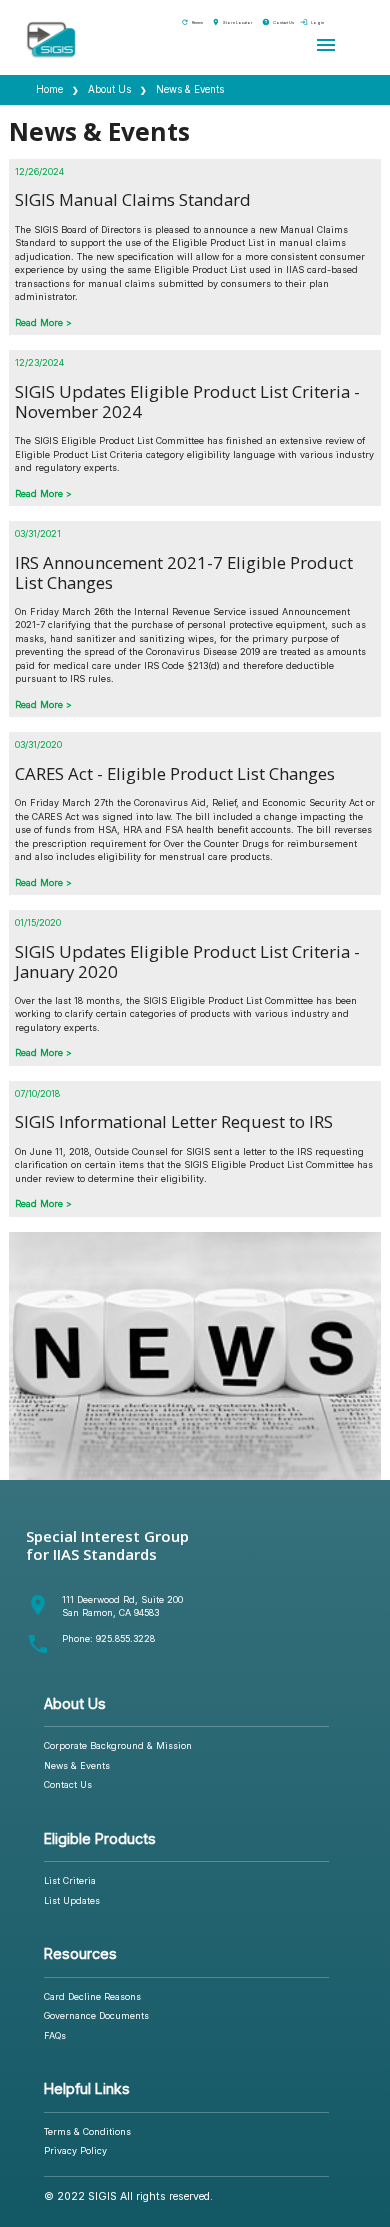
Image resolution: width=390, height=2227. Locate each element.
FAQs (55, 2035)
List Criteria (70, 1880)
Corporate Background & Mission (118, 1745)
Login (312, 22)
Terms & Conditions (87, 2131)
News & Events (77, 1765)
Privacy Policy (75, 2150)
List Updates (72, 1900)
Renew (192, 22)
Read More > (43, 322)
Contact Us (278, 22)
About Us (109, 89)
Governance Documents (96, 2015)
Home (49, 89)
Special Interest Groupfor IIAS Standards (107, 1545)
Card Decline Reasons (92, 1996)
